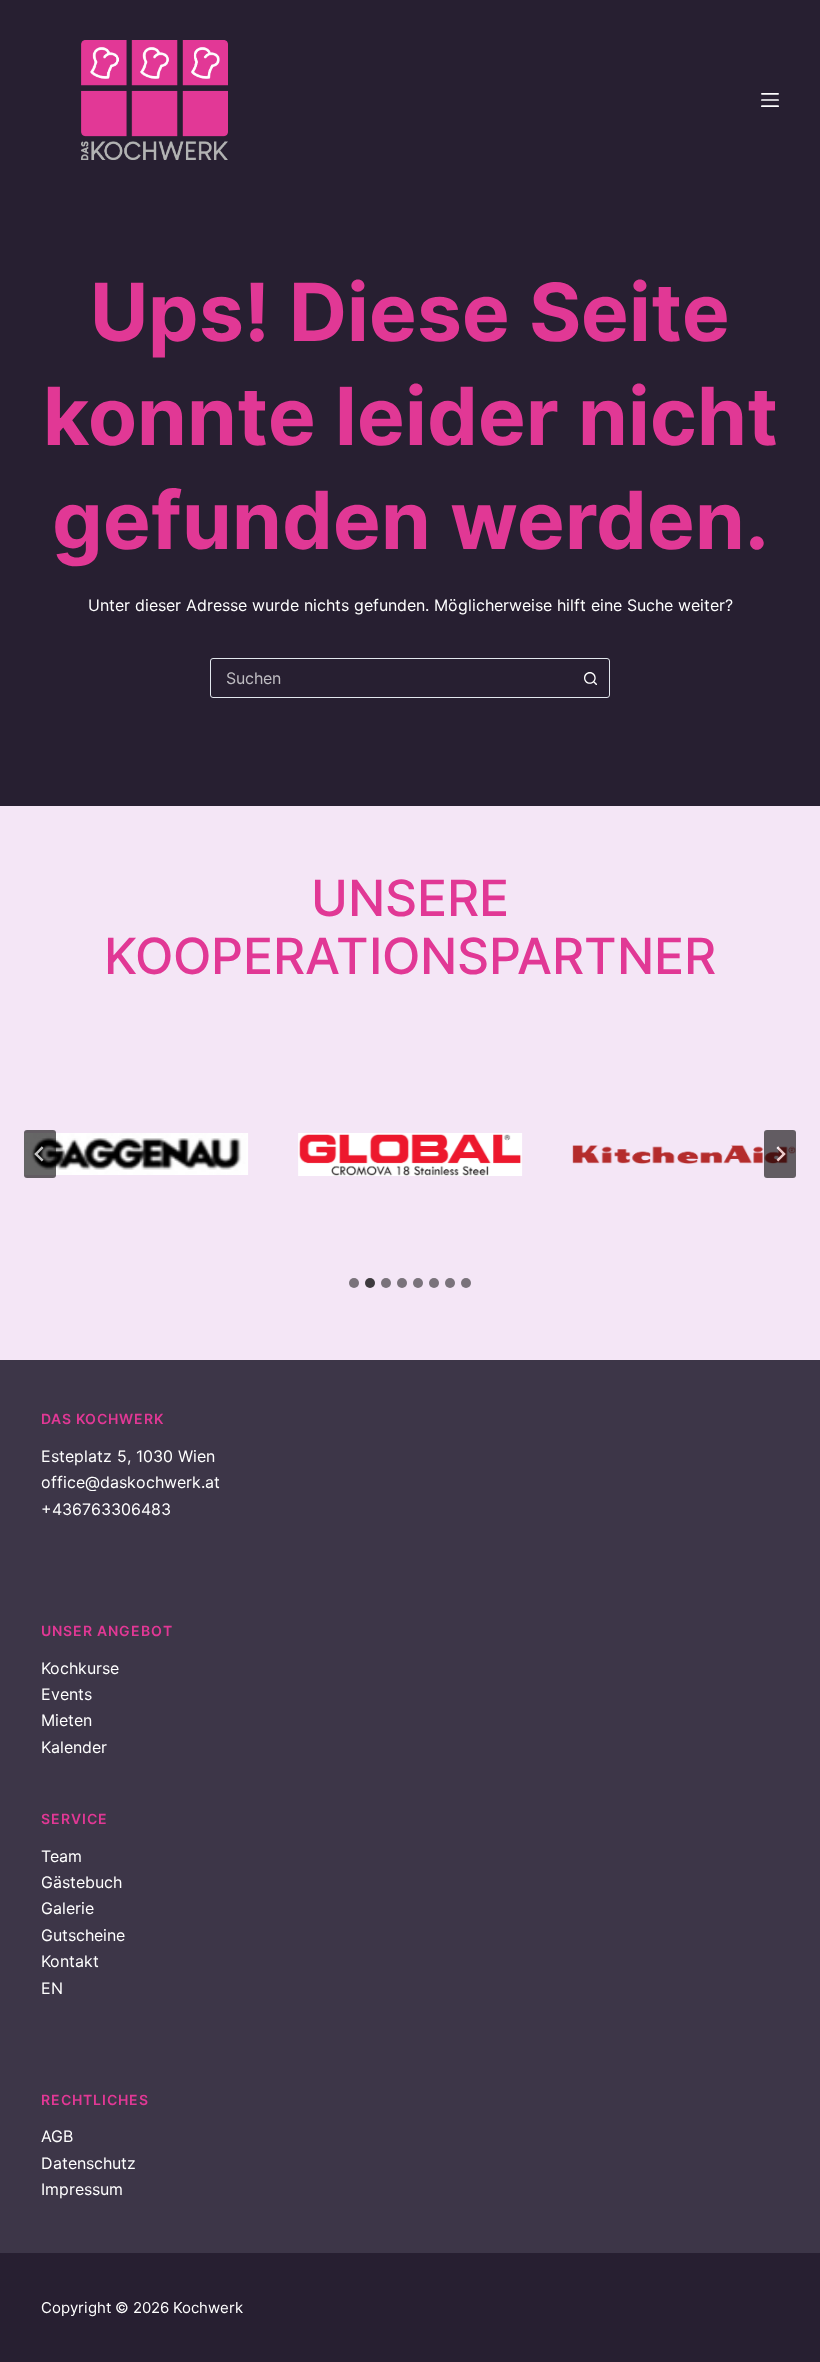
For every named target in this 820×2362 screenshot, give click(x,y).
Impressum (82, 2189)
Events (66, 1694)
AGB (57, 2136)
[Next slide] (780, 1154)
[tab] (354, 1283)
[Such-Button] (590, 678)
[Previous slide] (40, 1154)
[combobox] (391, 678)
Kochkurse (80, 1668)
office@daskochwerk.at (130, 1482)
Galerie (67, 1908)
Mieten (66, 1720)
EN (52, 1988)
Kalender (74, 1747)
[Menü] (770, 100)
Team (61, 1856)
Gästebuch (81, 1882)
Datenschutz (88, 2163)
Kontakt (70, 1961)
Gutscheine (83, 1935)
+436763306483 (106, 1509)
